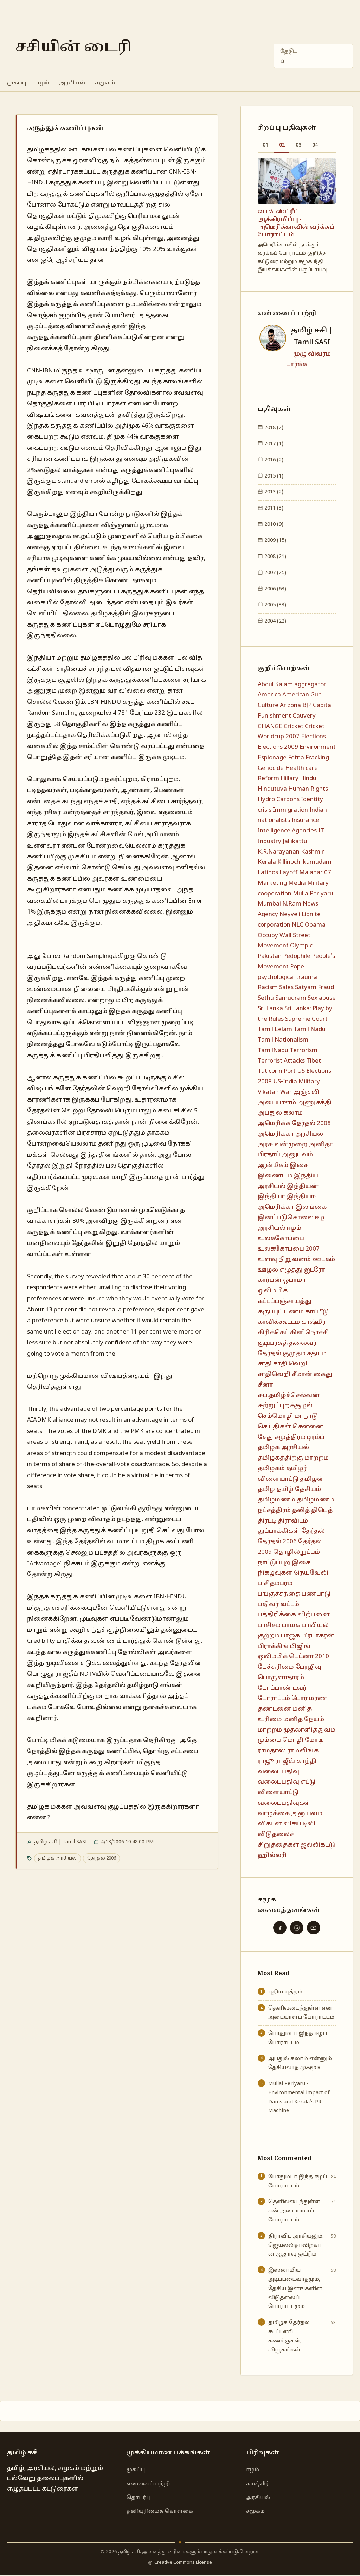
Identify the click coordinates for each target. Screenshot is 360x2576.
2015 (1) (273, 476)
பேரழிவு (308, 1667)
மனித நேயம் (304, 1720)
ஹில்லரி (272, 1855)
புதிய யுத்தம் (285, 1992)
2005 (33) (275, 605)
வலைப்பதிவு (278, 1772)
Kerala (267, 862)
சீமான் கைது (312, 1374)
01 (265, 145)
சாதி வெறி (290, 1364)
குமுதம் (294, 1354)
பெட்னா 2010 (309, 1657)
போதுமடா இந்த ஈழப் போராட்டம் (298, 2038)
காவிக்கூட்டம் (279, 1322)
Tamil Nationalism (283, 1040)
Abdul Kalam (275, 685)
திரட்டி (267, 1521)
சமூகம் (105, 83)
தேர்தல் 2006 (102, 1858)
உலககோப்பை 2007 (289, 1249)
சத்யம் (317, 1354)
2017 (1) (273, 444)
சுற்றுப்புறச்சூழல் (285, 1406)
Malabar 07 (315, 873)
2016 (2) (273, 460)
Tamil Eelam (275, 1029)
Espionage (272, 758)
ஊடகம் (324, 1260)
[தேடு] (282, 61)
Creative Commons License (183, 2563)
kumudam (317, 862)
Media (297, 883)
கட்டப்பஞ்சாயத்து (285, 1301)
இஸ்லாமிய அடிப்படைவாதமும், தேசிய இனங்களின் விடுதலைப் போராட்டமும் (295, 2288)
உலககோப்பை (281, 1238)
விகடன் (270, 1824)
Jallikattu (295, 841)
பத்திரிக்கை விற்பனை (294, 1615)
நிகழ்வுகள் (275, 1573)
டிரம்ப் (316, 1437)
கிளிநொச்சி (309, 1333)
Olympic (301, 946)
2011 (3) (273, 508)
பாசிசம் (269, 1625)
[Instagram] (297, 1928)
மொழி (293, 1740)
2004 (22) (275, 621)
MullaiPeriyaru (313, 894)
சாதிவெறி (274, 1374)
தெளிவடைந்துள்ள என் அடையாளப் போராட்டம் (301, 2013)
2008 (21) (275, 557)
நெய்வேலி (311, 1573)
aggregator (310, 685)
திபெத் (322, 1510)
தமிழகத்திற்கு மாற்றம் (293, 1458)
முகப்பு (17, 83)
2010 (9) (273, 524)
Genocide (271, 768)
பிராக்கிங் (273, 1646)
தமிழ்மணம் (277, 1500)
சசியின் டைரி (73, 47)
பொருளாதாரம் (281, 1678)
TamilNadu (273, 1050)
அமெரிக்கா (276, 1134)
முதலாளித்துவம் (309, 1730)
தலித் (301, 1510)
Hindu (308, 778)
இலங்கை (311, 1207)
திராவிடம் (293, 1521)
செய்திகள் (274, 1427)
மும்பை (269, 1740)
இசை (299, 1165)
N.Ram (292, 904)
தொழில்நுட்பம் (297, 1552)
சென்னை (308, 1427)
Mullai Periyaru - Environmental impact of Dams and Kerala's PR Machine (299, 2097)
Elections (313, 737)
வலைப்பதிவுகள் (284, 1803)
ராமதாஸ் (272, 1751)
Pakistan (270, 956)
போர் (300, 1698)
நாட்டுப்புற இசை (284, 1563)
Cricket (294, 726)
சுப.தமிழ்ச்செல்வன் (289, 1396)
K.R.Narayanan (279, 852)
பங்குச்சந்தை (279, 1594)
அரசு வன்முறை (282, 1145)
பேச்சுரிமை (276, 1667)
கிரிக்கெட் (273, 1333)
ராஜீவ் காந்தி (296, 1761)
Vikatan (268, 1092)
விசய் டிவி (299, 1824)
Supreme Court (306, 1019)
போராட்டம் (274, 1698)
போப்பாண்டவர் (282, 1688)
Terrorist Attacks (281, 1061)
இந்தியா (272, 1197)
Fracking (317, 758)
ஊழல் (268, 1270)
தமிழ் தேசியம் (299, 1489)
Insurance (305, 820)
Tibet (314, 1061)
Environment (318, 747)
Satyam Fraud (314, 988)
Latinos (268, 873)
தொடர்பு (139, 2498)
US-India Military (297, 1082)
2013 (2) (273, 492)
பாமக (291, 1625)
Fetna (296, 758)
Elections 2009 (278, 747)
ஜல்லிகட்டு (318, 1845)
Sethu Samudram (282, 998)
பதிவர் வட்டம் (278, 1605)
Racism (268, 988)
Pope (297, 967)
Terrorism (304, 1050)
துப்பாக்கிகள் (279, 1531)
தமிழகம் (271, 1469)
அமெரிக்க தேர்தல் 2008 (294, 1124)
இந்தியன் (303, 1186)
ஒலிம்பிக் (273, 1291)
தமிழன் (312, 1479)
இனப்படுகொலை (286, 1218)
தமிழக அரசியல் (57, 1858)
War (286, 1092)
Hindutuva (272, 789)
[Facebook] (280, 1928)
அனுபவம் (297, 1155)
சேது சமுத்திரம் (282, 1437)
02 (282, 145)
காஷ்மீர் (314, 1322)
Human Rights (308, 789)
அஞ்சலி (306, 1092)
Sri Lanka (270, 1009)
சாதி (265, 1364)
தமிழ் (266, 1489)
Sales (286, 988)
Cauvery (304, 716)
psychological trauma (287, 977)
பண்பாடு (316, 1594)
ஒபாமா (294, 1280)
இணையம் (275, 1176)
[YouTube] (314, 1928)
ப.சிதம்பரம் (275, 1584)
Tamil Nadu (310, 1029)
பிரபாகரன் (318, 1636)
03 (298, 145)
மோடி (314, 1740)
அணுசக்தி (314, 1103)
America (269, 695)
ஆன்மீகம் (273, 1165)
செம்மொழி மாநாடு (288, 1416)
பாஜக (290, 1636)
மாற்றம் (270, 1730)
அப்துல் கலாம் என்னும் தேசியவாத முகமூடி (300, 2063)
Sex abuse (322, 998)
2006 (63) (275, 589)
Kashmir (313, 852)
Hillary (290, 778)
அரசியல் (72, 83)
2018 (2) (273, 428)
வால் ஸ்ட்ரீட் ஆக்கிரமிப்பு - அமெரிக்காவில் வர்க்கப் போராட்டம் (296, 223)
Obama (315, 925)
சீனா (265, 1385)
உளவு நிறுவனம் (284, 1260)
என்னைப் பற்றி (148, 2484)
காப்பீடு (317, 1312)
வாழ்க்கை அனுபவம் (290, 1814)
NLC (298, 925)
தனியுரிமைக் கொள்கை (160, 2511)
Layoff (289, 873)
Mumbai (269, 904)
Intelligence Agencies (287, 831)
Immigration (290, 810)
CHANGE (270, 726)
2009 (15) (275, 540)
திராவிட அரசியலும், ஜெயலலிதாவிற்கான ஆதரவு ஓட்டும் (296, 2245)
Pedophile (297, 956)
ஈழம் (43, 83)
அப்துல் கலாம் (280, 1113)
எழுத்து (291, 1270)
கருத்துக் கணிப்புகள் (65, 128)
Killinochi (290, 862)
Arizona (290, 705)
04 (315, 145)
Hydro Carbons (279, 800)
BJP (307, 705)
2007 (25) (275, 573)
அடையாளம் (277, 1103)
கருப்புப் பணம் (281, 1312)
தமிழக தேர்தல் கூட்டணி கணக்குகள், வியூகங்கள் (289, 2336)
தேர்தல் (313, 1531)
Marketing (272, 883)
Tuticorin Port (277, 1071)
